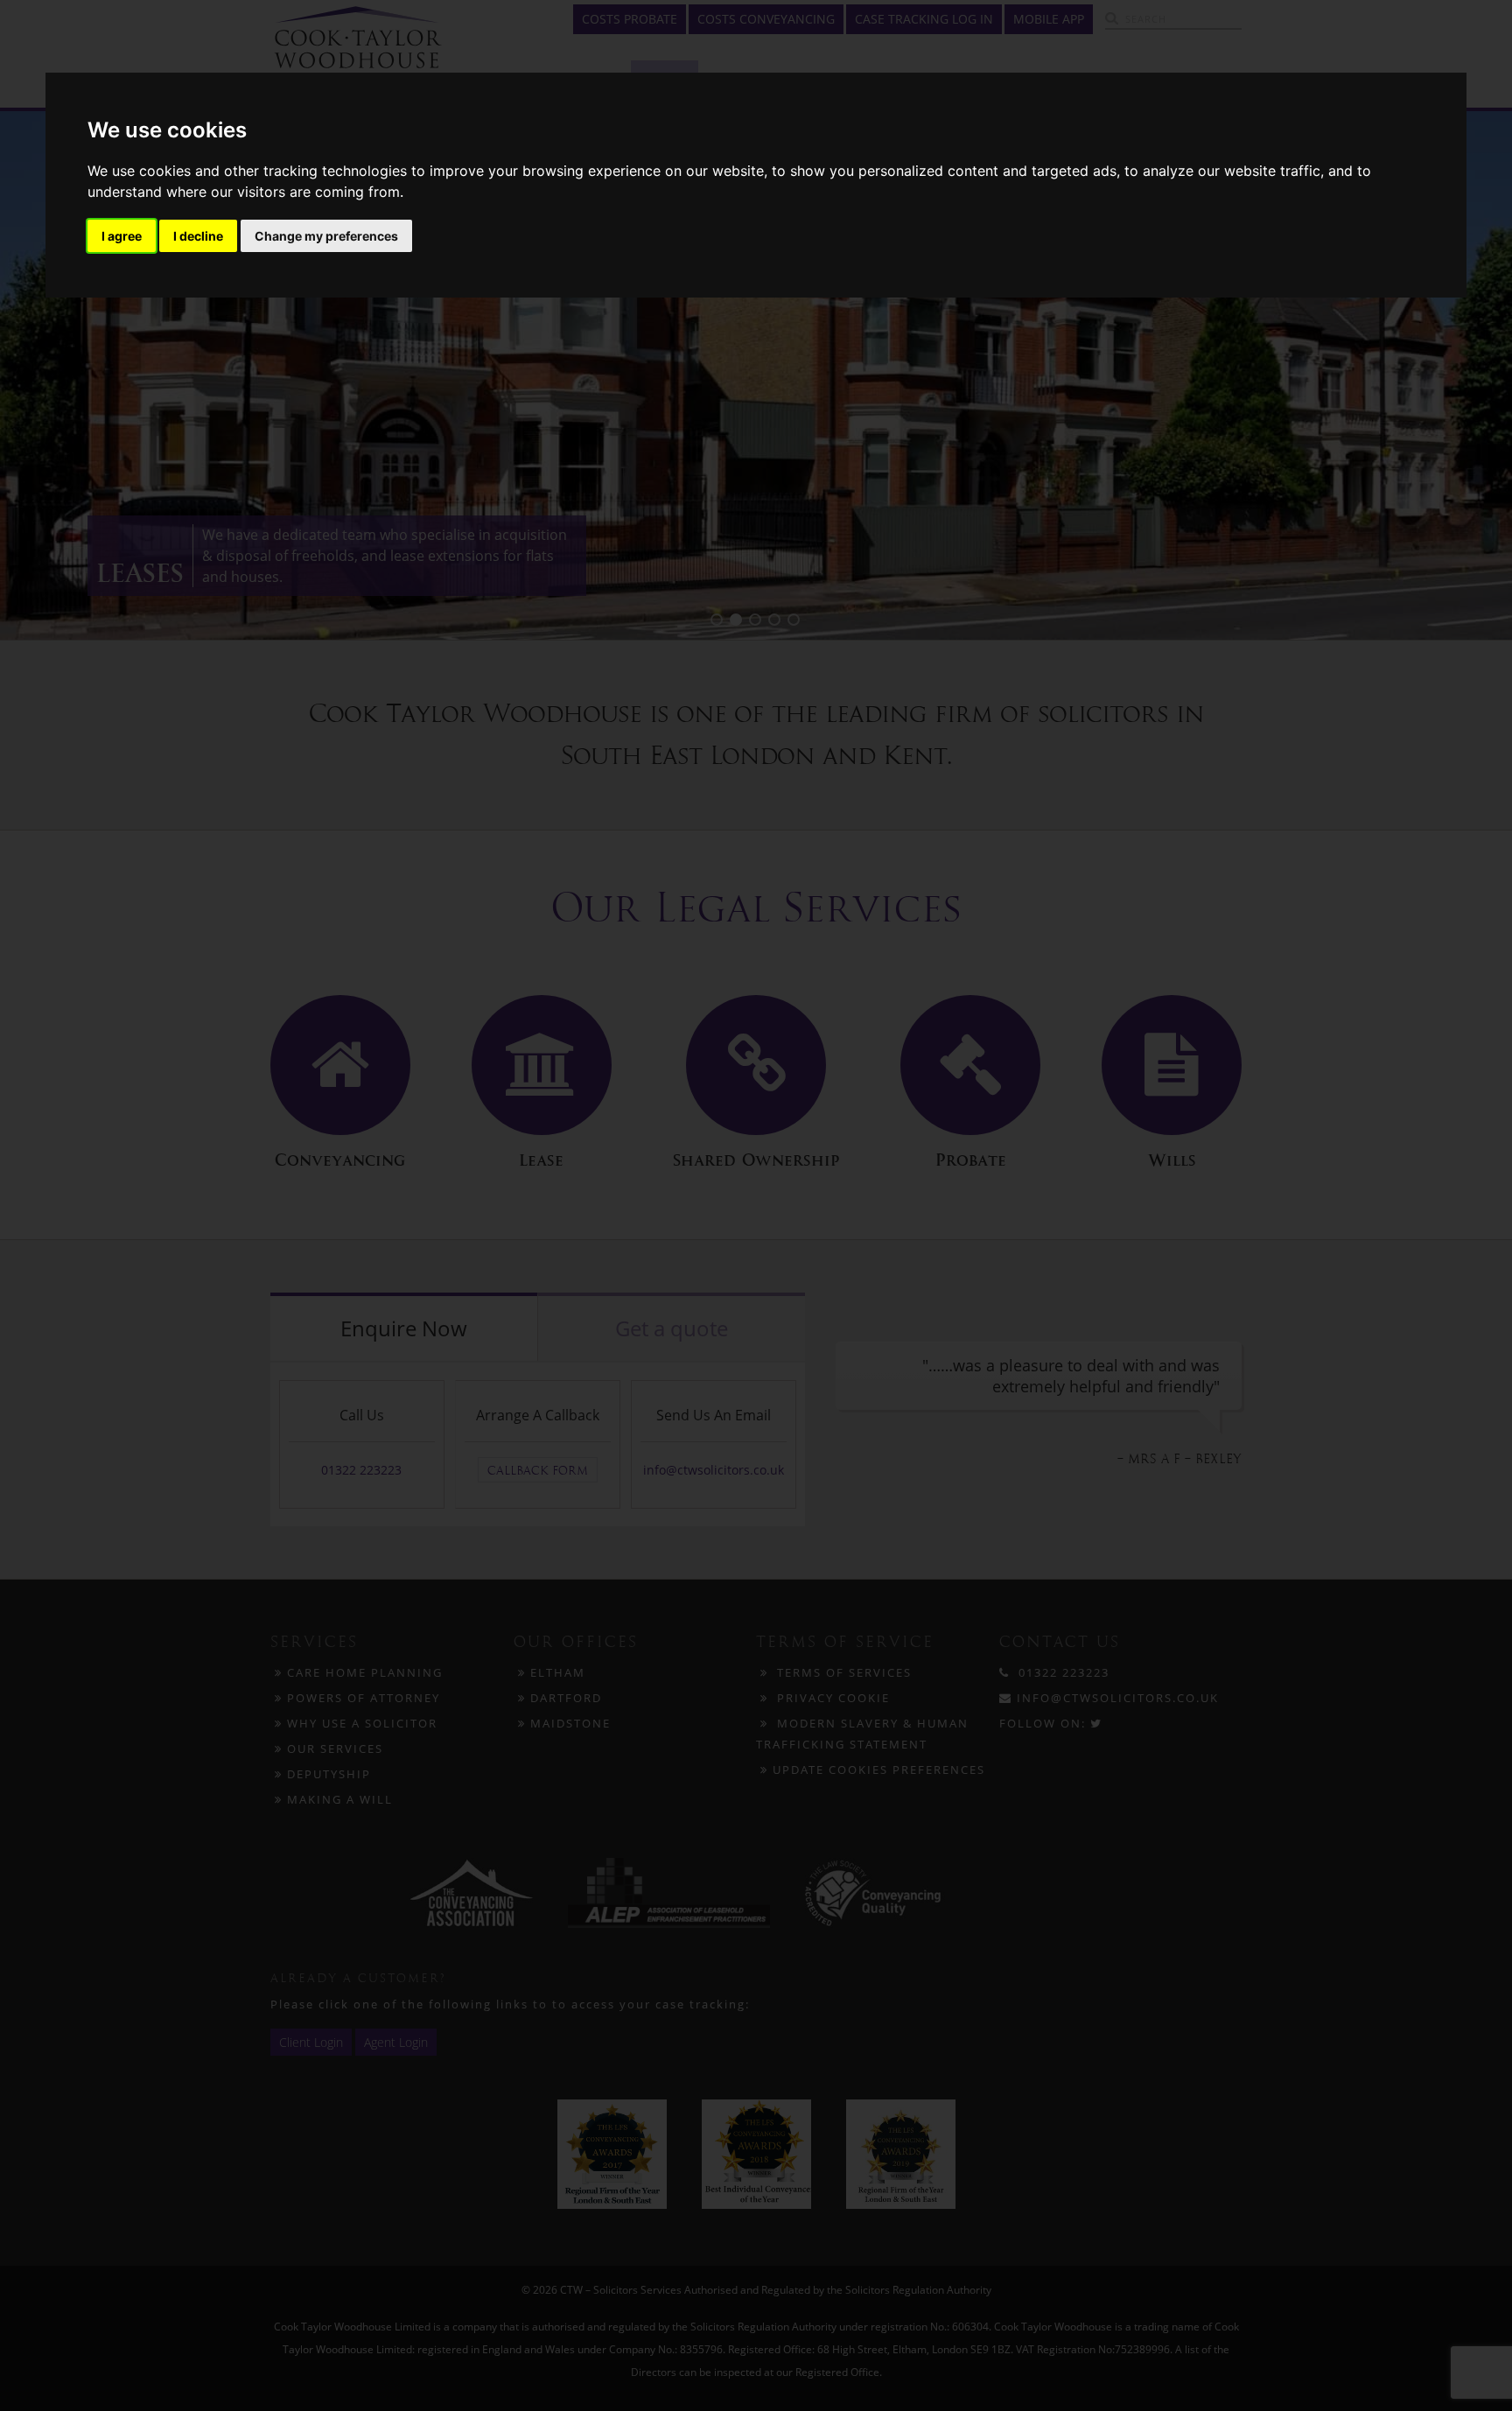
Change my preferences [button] (326, 236)
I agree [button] (122, 236)
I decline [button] (198, 236)
